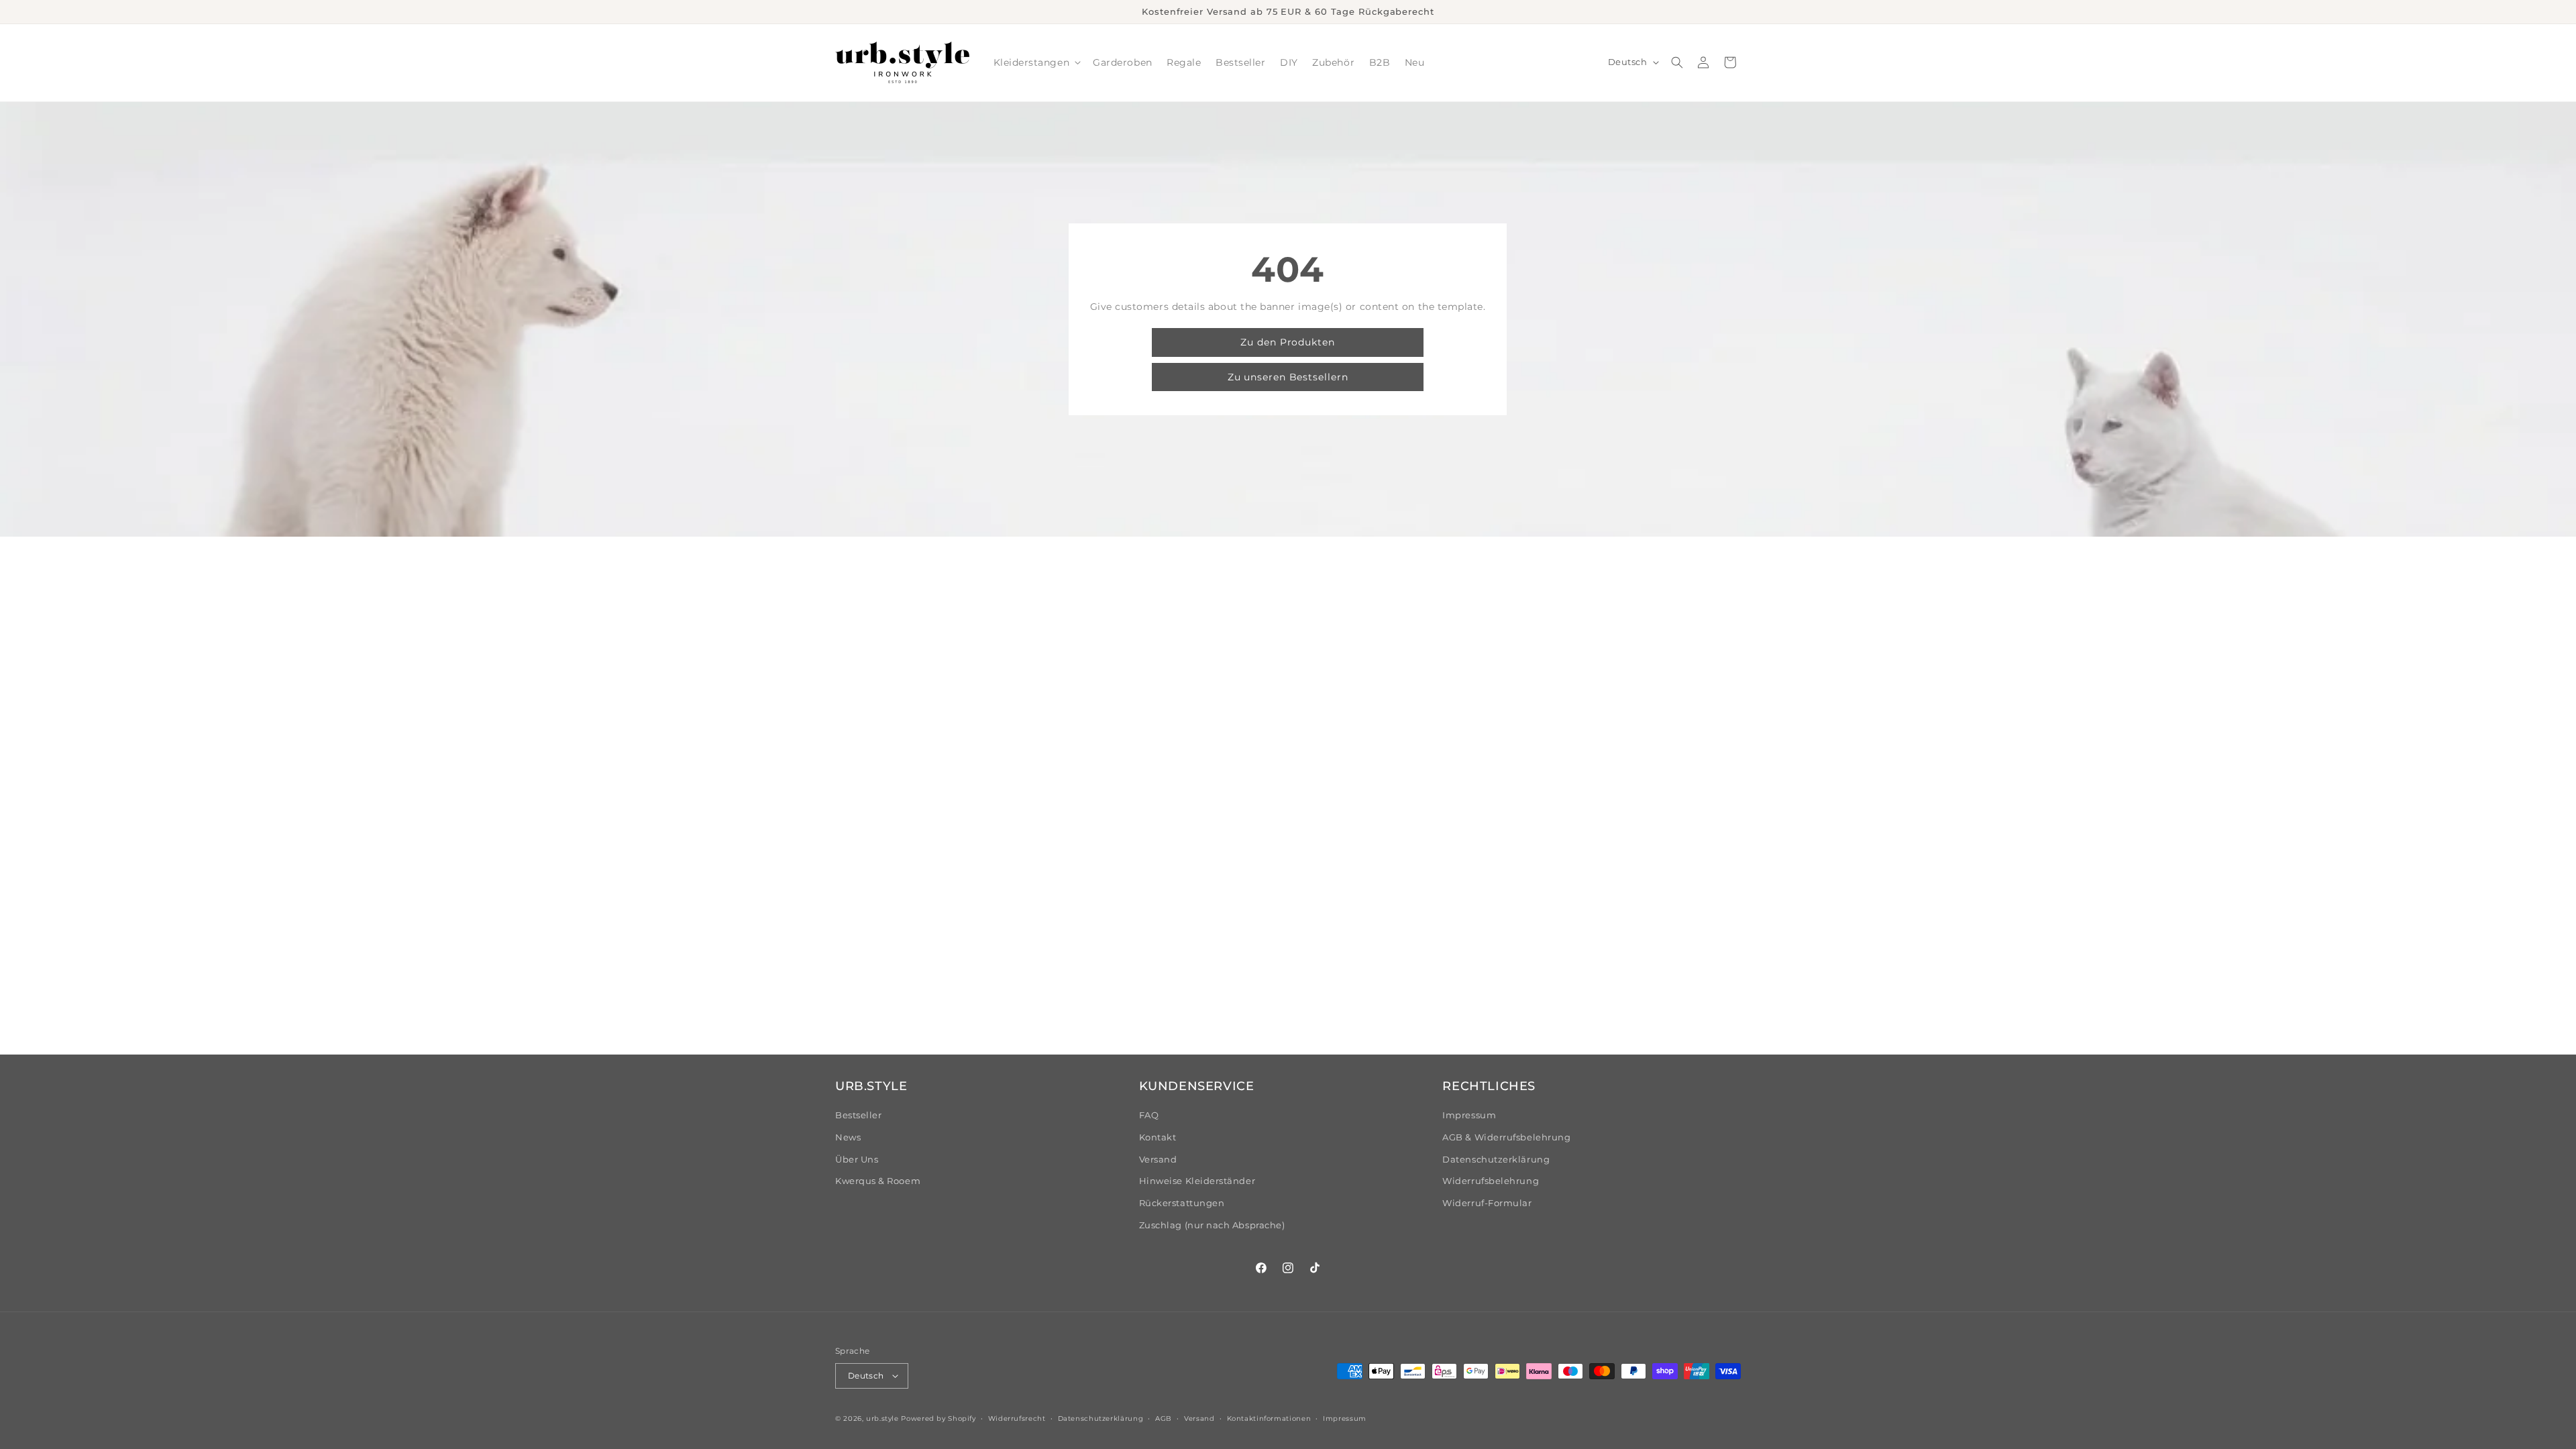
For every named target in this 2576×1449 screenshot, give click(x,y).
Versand (1158, 1160)
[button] (1036, 63)
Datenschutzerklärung (1496, 1160)
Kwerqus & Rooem (878, 1181)
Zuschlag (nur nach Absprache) (1212, 1225)
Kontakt (1158, 1137)
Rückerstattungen (1182, 1203)
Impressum (1469, 1115)
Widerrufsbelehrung (1491, 1181)
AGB (1164, 1418)
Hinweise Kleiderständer (1197, 1181)
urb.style (882, 1418)
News (848, 1137)
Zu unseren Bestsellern (1288, 377)
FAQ (1149, 1115)
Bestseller (858, 1115)
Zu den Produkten (1288, 342)
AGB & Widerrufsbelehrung (1506, 1137)
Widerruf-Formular (1487, 1203)
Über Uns (857, 1160)
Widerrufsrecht (1017, 1418)
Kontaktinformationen (1269, 1418)
